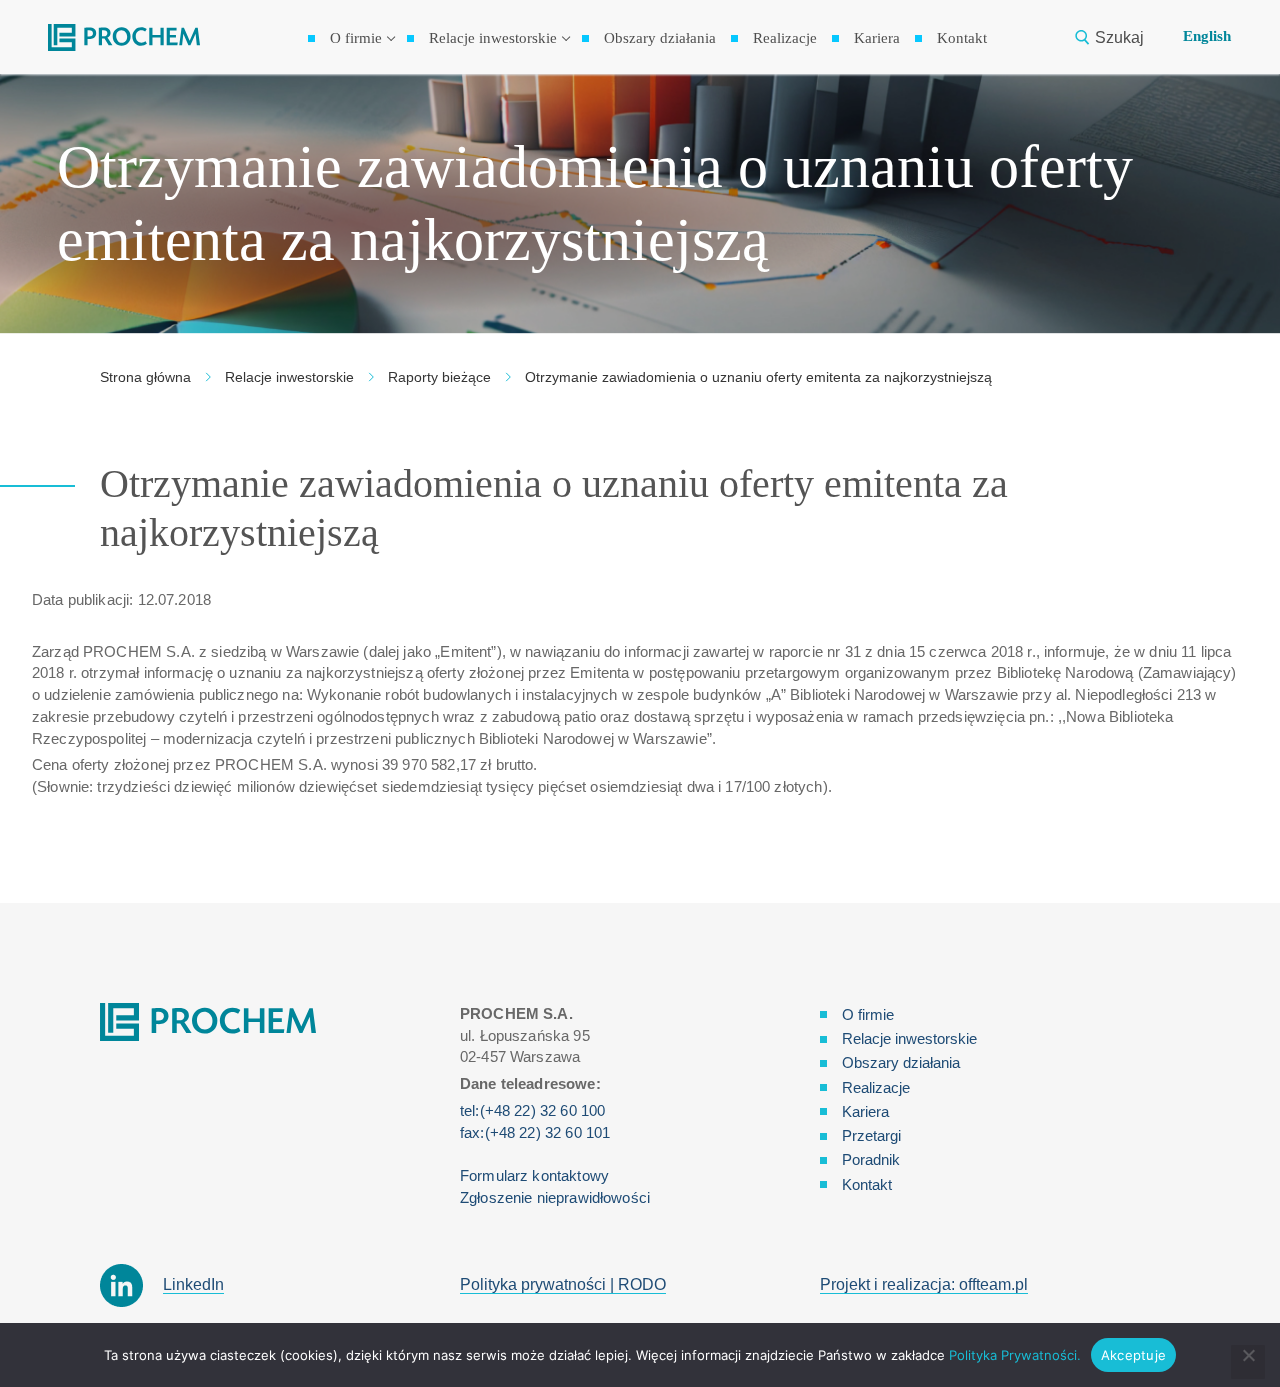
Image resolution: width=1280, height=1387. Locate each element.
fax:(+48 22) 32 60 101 (535, 1132)
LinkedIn (193, 1284)
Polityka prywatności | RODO (563, 1284)
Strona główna (145, 377)
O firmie (868, 1014)
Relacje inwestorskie (289, 377)
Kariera (865, 1111)
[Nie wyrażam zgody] (1248, 1362)
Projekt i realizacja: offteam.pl (924, 1284)
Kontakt (867, 1184)
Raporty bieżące (439, 377)
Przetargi (871, 1135)
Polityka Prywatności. (1015, 1355)
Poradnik (871, 1159)
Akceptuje (1133, 1355)
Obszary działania (901, 1062)
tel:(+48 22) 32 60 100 (532, 1110)
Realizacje (876, 1087)
